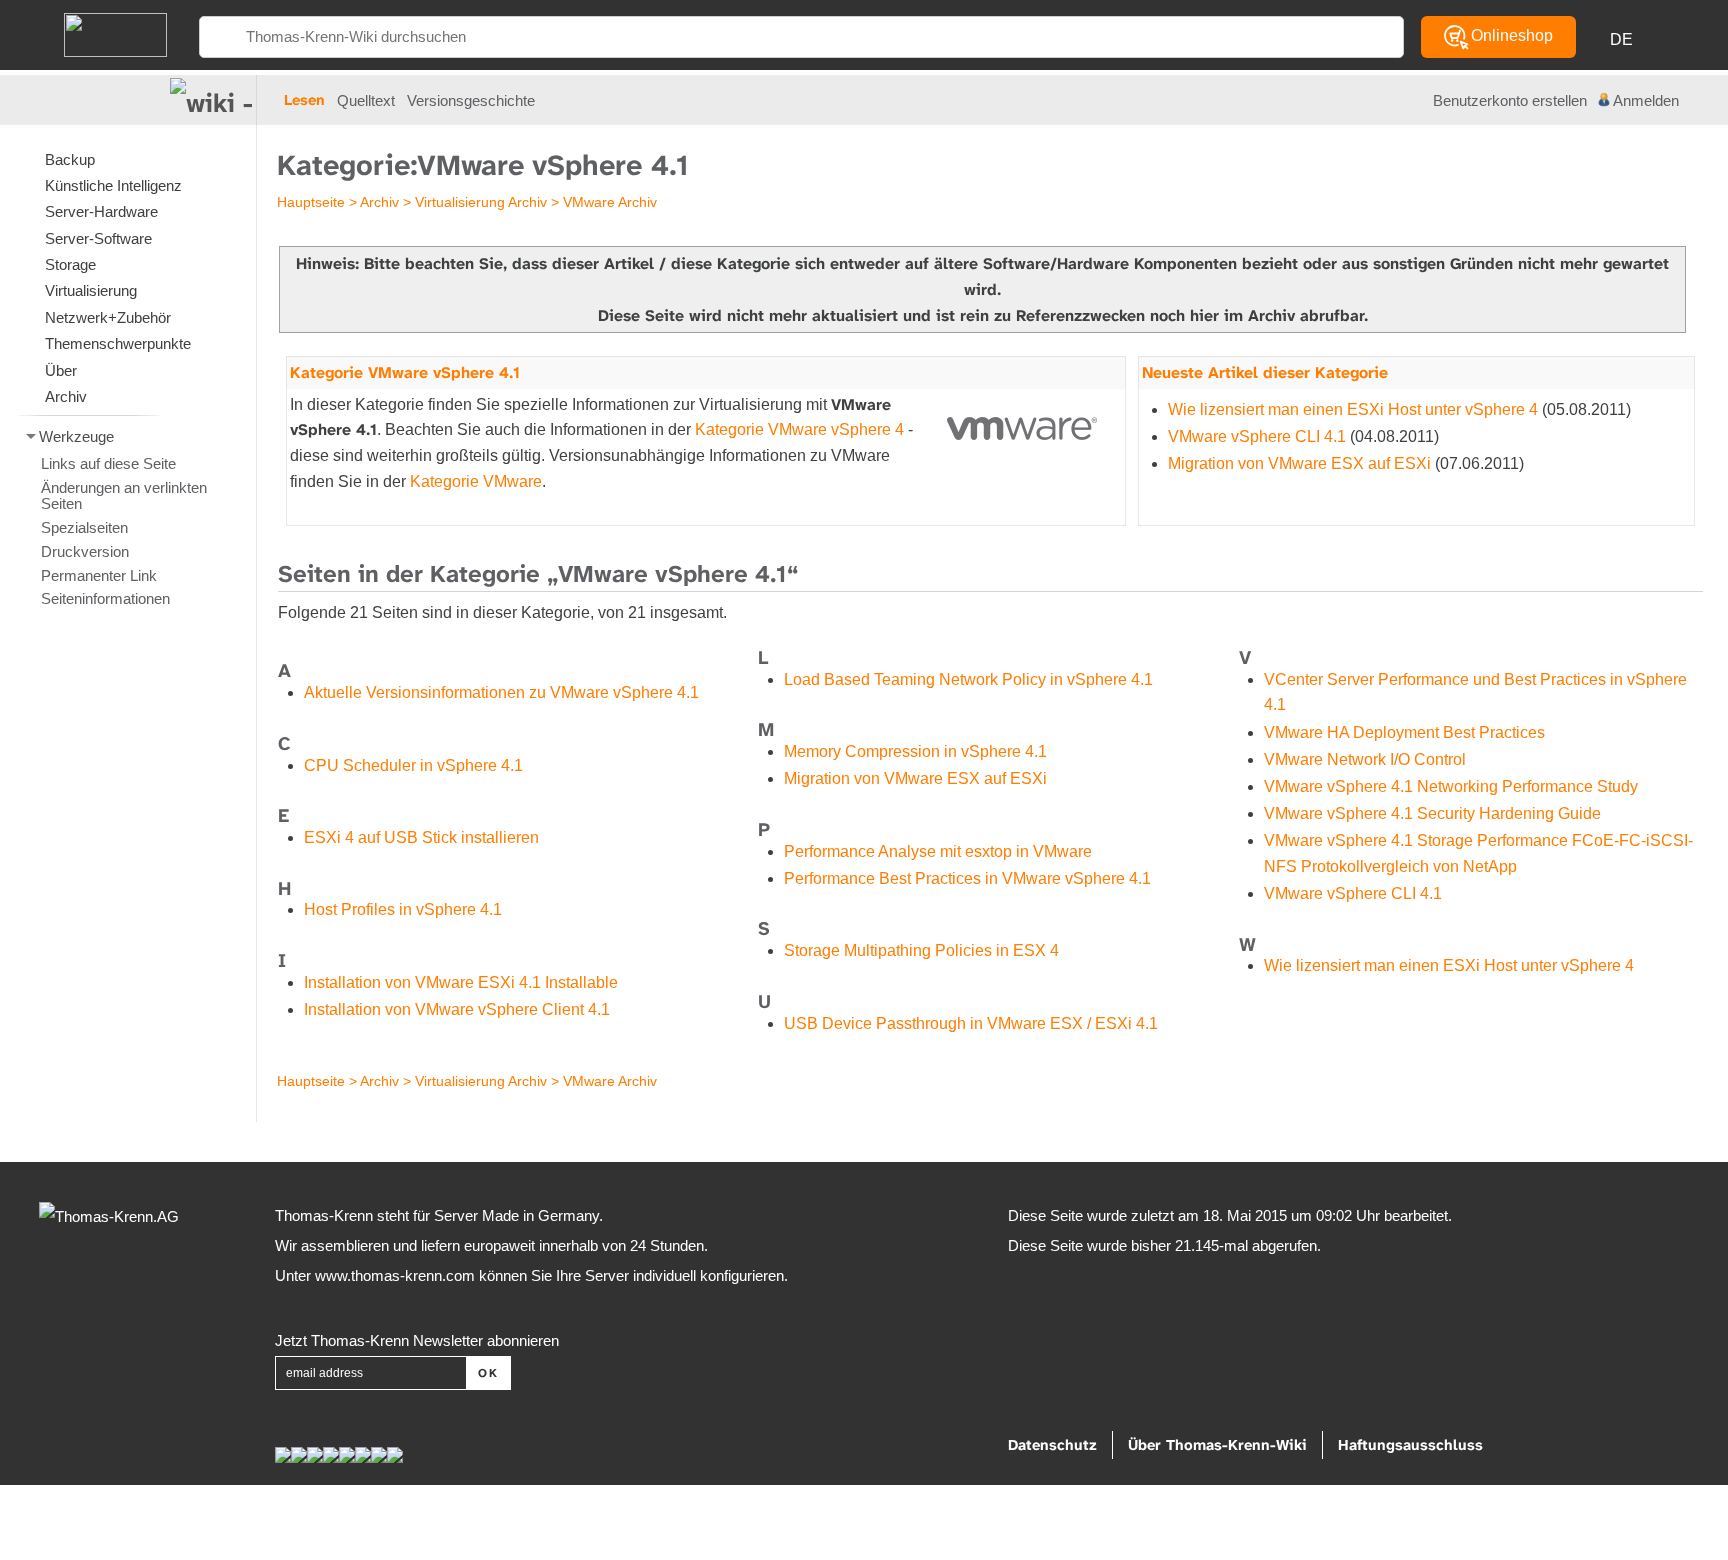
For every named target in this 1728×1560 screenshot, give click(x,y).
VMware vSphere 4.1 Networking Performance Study (1451, 786)
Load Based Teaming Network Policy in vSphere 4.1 (968, 679)
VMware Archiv (610, 202)
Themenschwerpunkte (118, 343)
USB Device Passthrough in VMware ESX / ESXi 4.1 (971, 1023)
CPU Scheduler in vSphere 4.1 (413, 765)
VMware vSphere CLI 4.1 (1257, 436)
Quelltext (366, 101)
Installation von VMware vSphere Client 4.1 (457, 1009)
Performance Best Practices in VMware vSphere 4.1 (967, 878)
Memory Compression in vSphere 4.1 (915, 751)
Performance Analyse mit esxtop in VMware (938, 851)
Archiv (379, 202)
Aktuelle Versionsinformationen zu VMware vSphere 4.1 (501, 692)
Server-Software (98, 238)
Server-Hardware (101, 211)
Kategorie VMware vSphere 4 (799, 429)
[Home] (115, 33)
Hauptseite (311, 202)
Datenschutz (1052, 1445)
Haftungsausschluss (1410, 1445)
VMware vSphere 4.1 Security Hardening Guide (1432, 813)
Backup (70, 159)
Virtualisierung (91, 290)
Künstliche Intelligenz (113, 185)
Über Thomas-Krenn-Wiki (1217, 1445)
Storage (70, 264)
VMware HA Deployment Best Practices (1404, 732)
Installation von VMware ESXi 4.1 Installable (461, 982)
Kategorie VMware (476, 481)
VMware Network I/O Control (1365, 759)
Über (61, 370)
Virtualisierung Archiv (481, 202)
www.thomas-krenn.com (395, 1275)
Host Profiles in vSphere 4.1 (403, 909)
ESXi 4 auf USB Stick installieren (421, 837)
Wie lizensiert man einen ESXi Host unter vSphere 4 (1353, 409)
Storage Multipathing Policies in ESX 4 (921, 950)
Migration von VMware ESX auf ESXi (1299, 463)
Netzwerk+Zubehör (108, 317)
